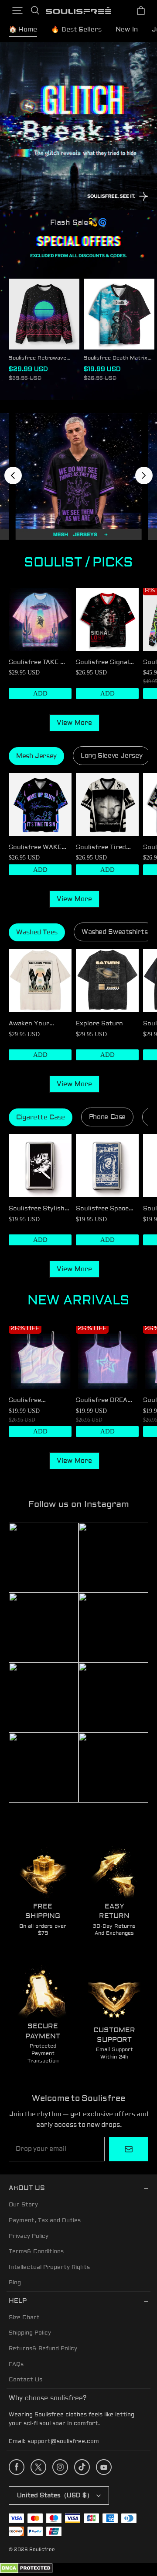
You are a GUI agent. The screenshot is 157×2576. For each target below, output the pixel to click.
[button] (17, 10)
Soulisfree (42, 2550)
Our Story (23, 2205)
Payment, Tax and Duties (45, 2220)
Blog (15, 2282)
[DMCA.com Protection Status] (26, 2572)
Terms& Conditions (36, 2251)
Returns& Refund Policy (43, 2349)
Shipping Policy (30, 2333)
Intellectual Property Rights (49, 2267)
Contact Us (26, 2380)
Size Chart (24, 2317)
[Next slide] (144, 475)
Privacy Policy (29, 2236)
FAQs (16, 2364)
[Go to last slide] (13, 475)
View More (74, 723)
